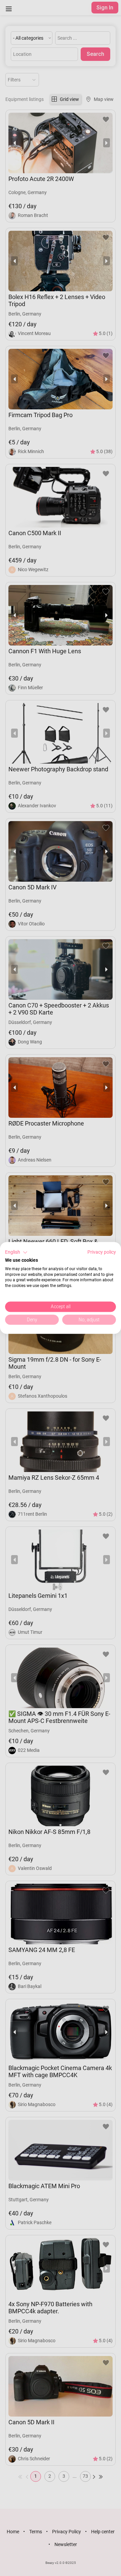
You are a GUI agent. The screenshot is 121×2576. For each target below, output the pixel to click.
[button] (16, 1252)
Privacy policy (102, 1252)
